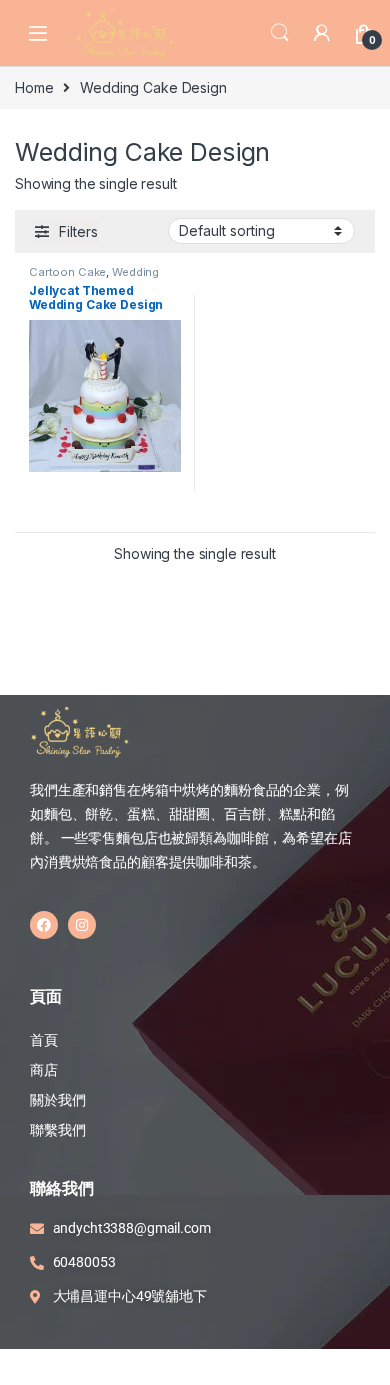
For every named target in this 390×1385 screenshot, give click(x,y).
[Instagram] (82, 925)
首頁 (45, 1040)
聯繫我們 (57, 1130)
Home (34, 87)
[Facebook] (44, 925)
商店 (44, 1070)
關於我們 (57, 1100)
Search (280, 33)
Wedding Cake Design (94, 278)
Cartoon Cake (67, 272)
